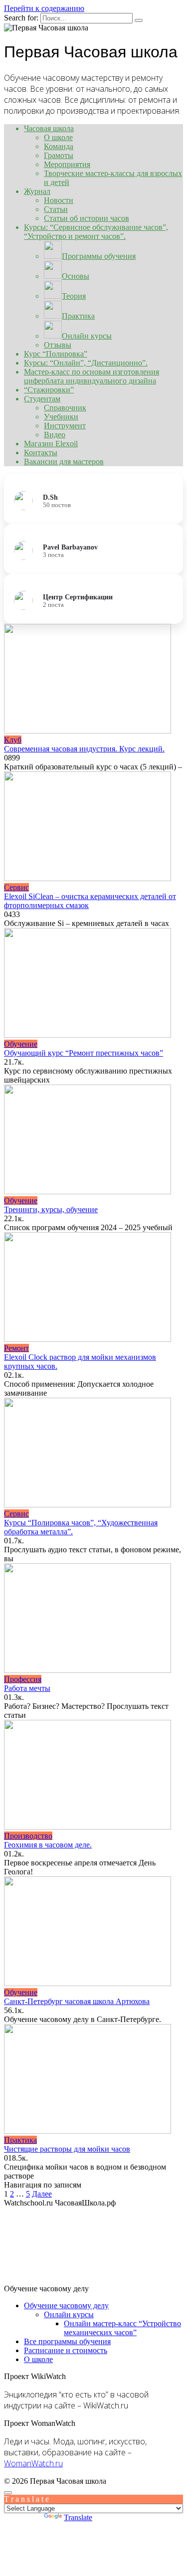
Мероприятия (67, 164)
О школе (58, 137)
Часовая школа (49, 128)
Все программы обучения (67, 2341)
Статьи (56, 209)
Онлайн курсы (69, 2314)
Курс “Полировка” (56, 354)
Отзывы (58, 345)
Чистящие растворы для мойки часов (67, 2149)
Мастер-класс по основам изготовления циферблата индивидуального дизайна (92, 376)
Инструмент (65, 426)
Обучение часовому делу (66, 2305)
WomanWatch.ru (33, 2463)
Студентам (42, 399)
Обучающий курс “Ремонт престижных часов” (84, 1053)
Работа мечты (27, 1688)
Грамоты (59, 155)
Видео (55, 435)
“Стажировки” (49, 390)
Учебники (61, 417)
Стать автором (158, 2481)
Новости (59, 200)
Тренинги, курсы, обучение (51, 1209)
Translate (78, 2517)
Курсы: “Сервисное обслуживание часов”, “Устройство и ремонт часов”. (96, 232)
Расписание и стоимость (66, 2350)
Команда (59, 146)
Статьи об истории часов (87, 218)
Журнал (37, 191)
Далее (42, 2194)
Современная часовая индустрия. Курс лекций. (84, 749)
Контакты (41, 453)
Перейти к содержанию (44, 8)
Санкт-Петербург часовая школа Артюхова (77, 2001)
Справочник (65, 408)
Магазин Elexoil (51, 444)
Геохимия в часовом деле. (48, 1845)
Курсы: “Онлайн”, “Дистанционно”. (86, 363)
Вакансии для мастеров (64, 461)
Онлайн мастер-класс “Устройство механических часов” (122, 2328)
